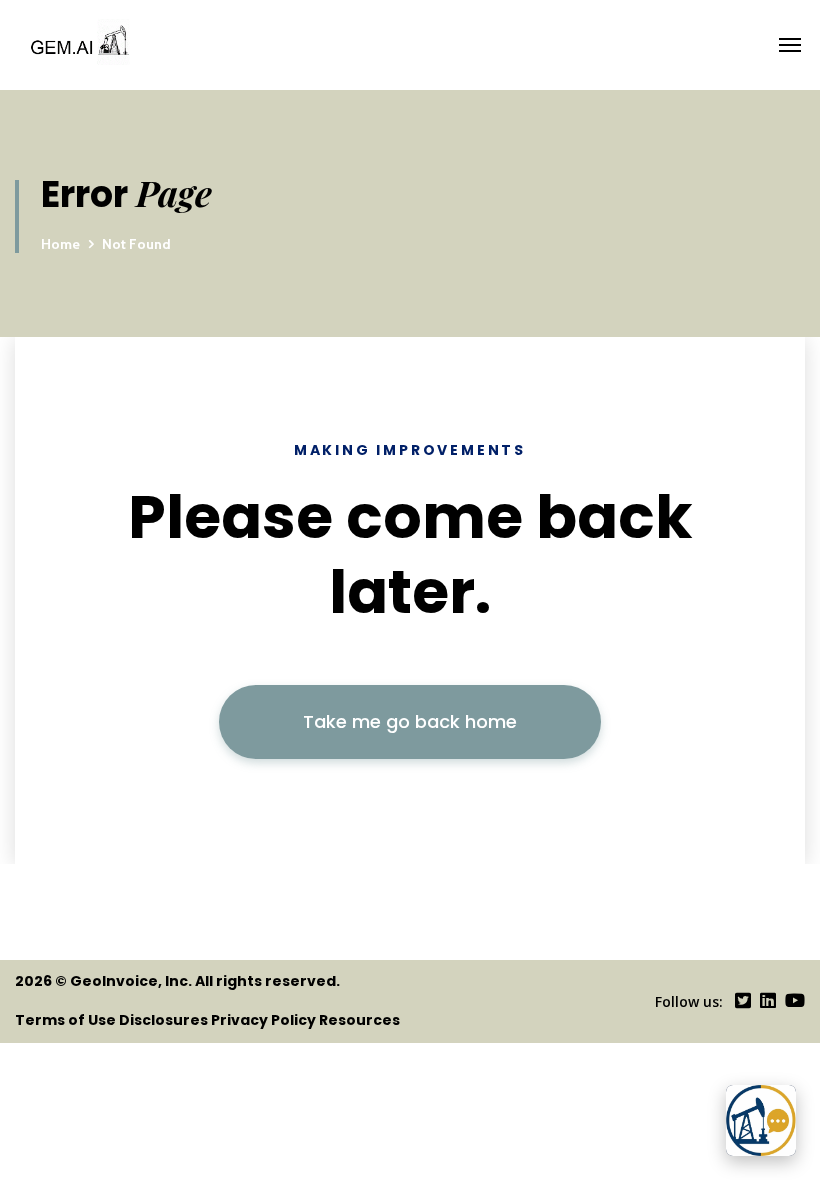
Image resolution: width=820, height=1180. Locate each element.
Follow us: (689, 1001)
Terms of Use (65, 1020)
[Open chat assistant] (761, 1120)
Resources (359, 1020)
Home (60, 244)
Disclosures (163, 1020)
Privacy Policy (263, 1020)
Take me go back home (410, 721)
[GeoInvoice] (213, 45)
